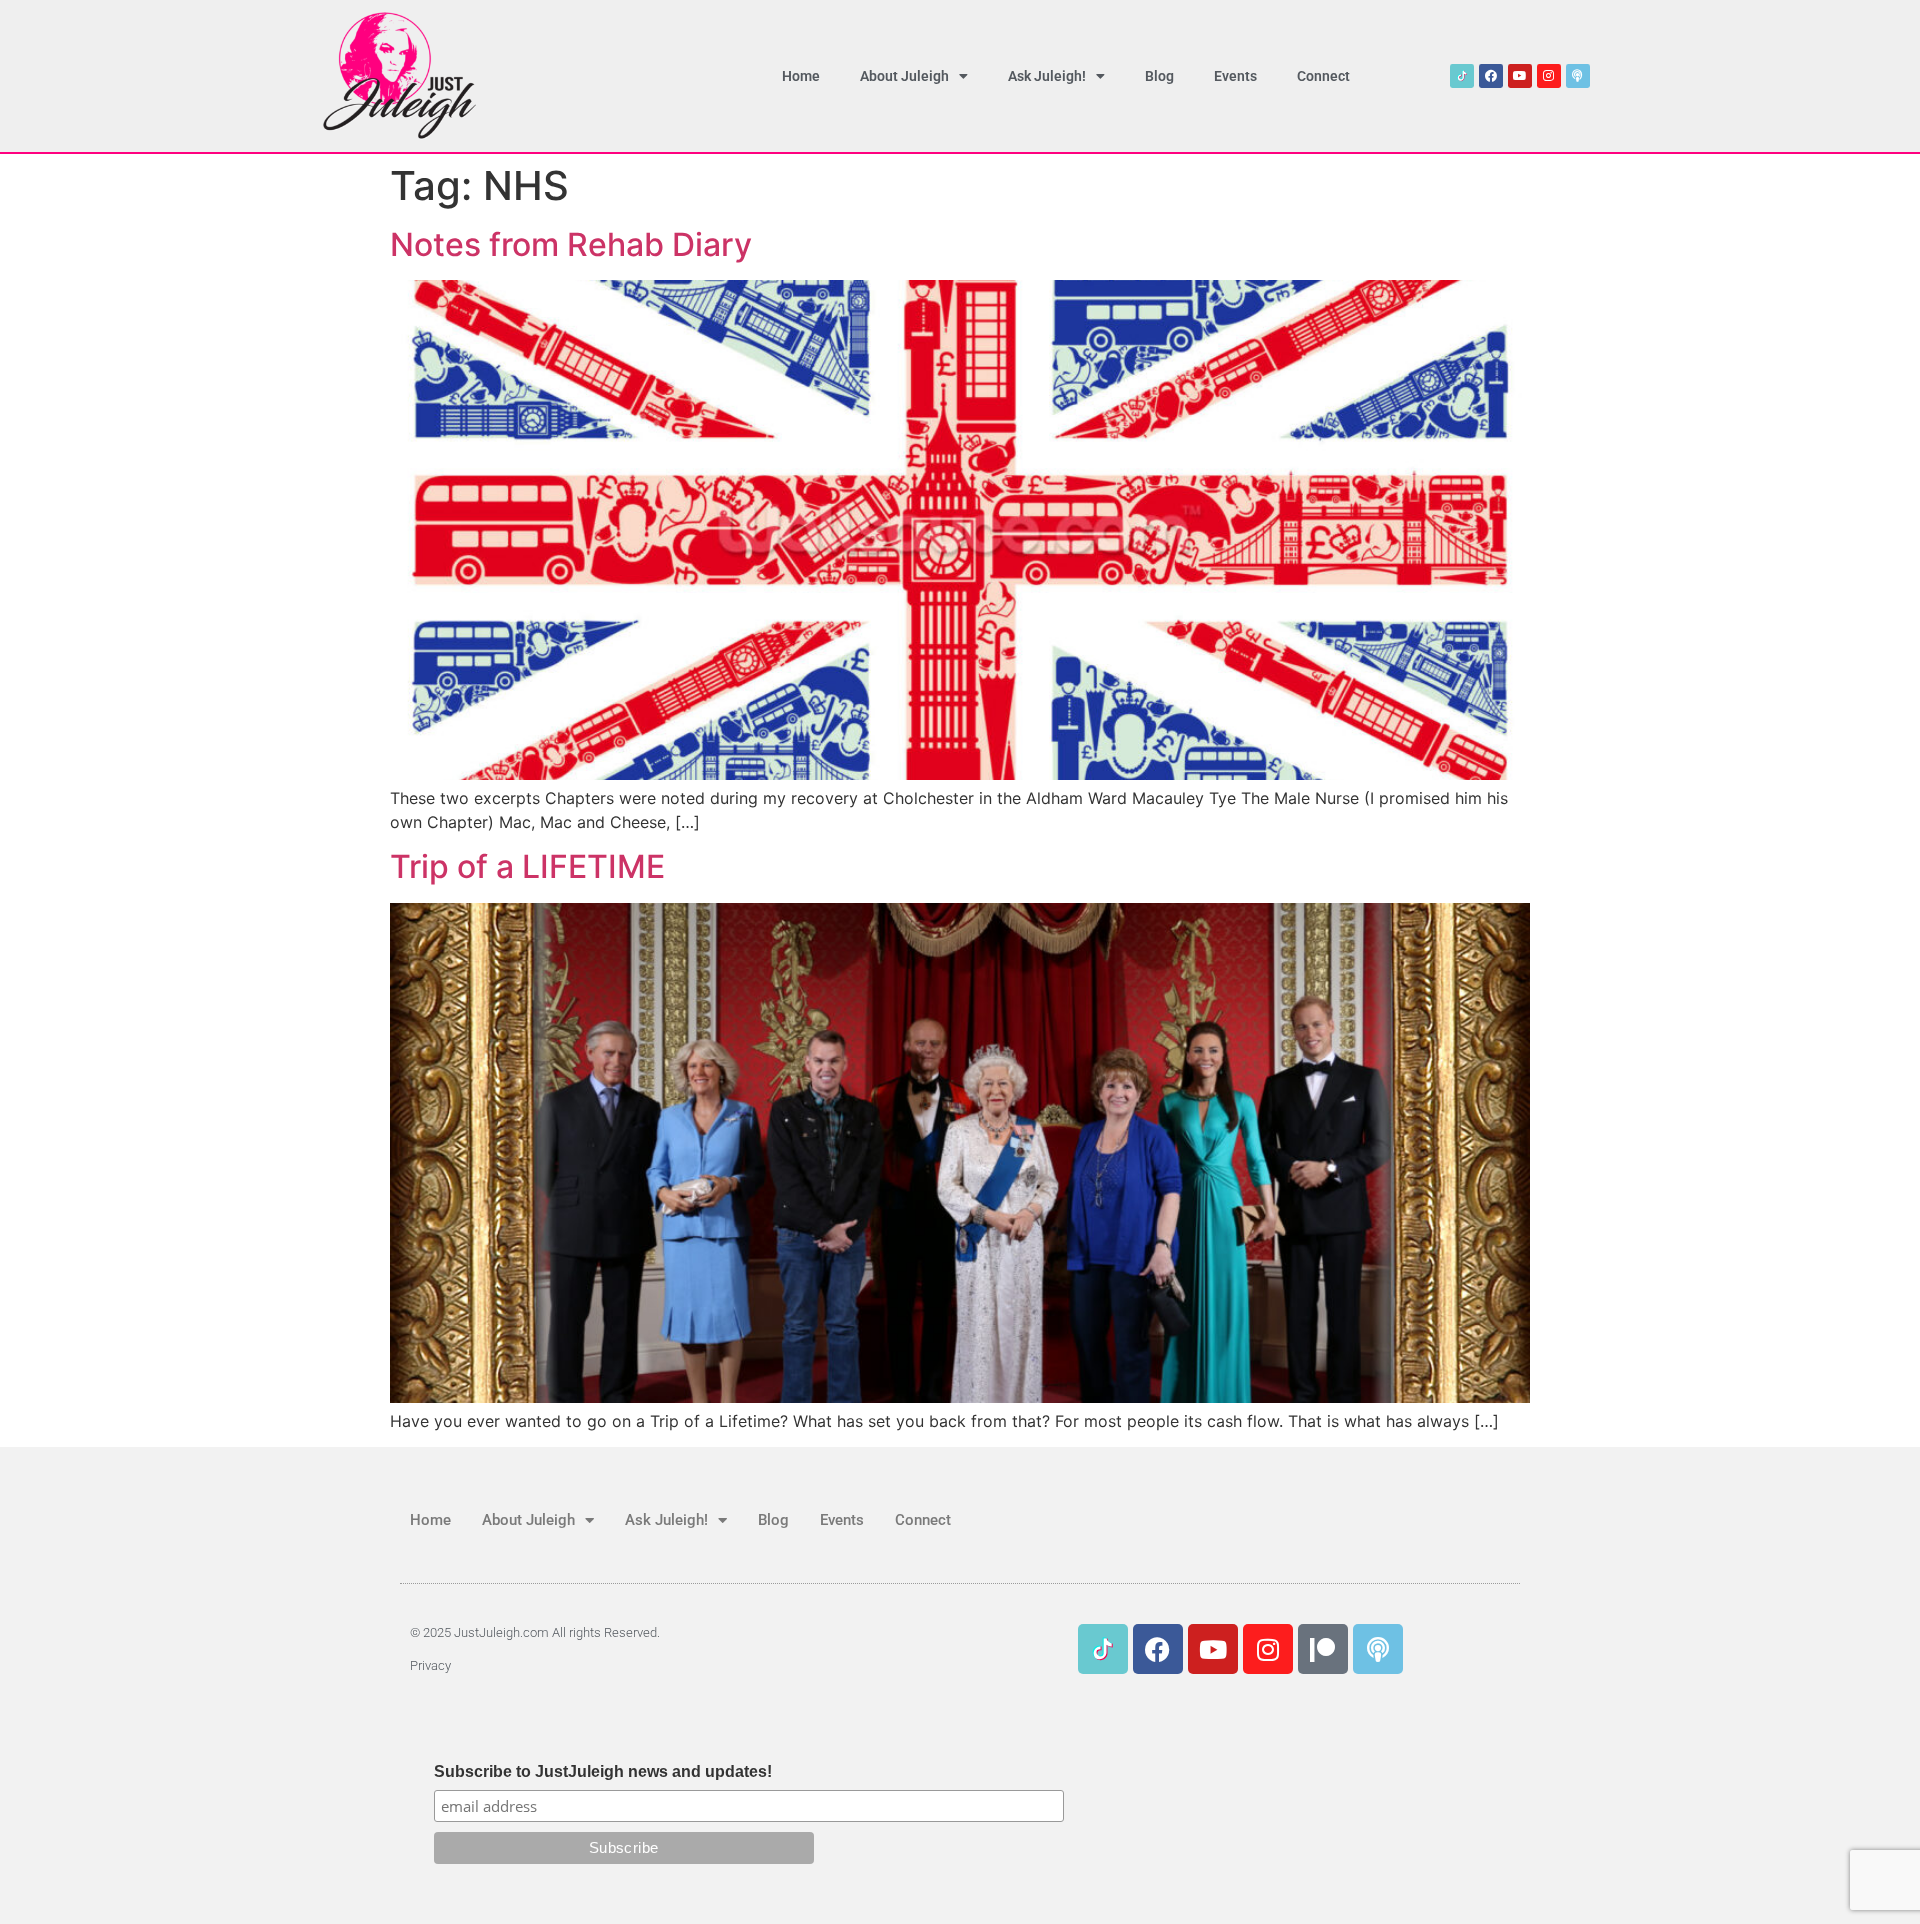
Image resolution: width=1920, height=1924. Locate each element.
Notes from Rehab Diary (571, 244)
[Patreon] (1323, 1649)
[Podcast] (1578, 76)
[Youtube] (1520, 76)
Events (1235, 76)
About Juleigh (904, 76)
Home (801, 76)
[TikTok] (1462, 76)
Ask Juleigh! (1047, 76)
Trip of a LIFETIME (527, 866)
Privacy (430, 1665)
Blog (1159, 76)
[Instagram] (1549, 76)
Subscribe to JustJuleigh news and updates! (603, 1772)
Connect (1323, 76)
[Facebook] (1491, 76)
